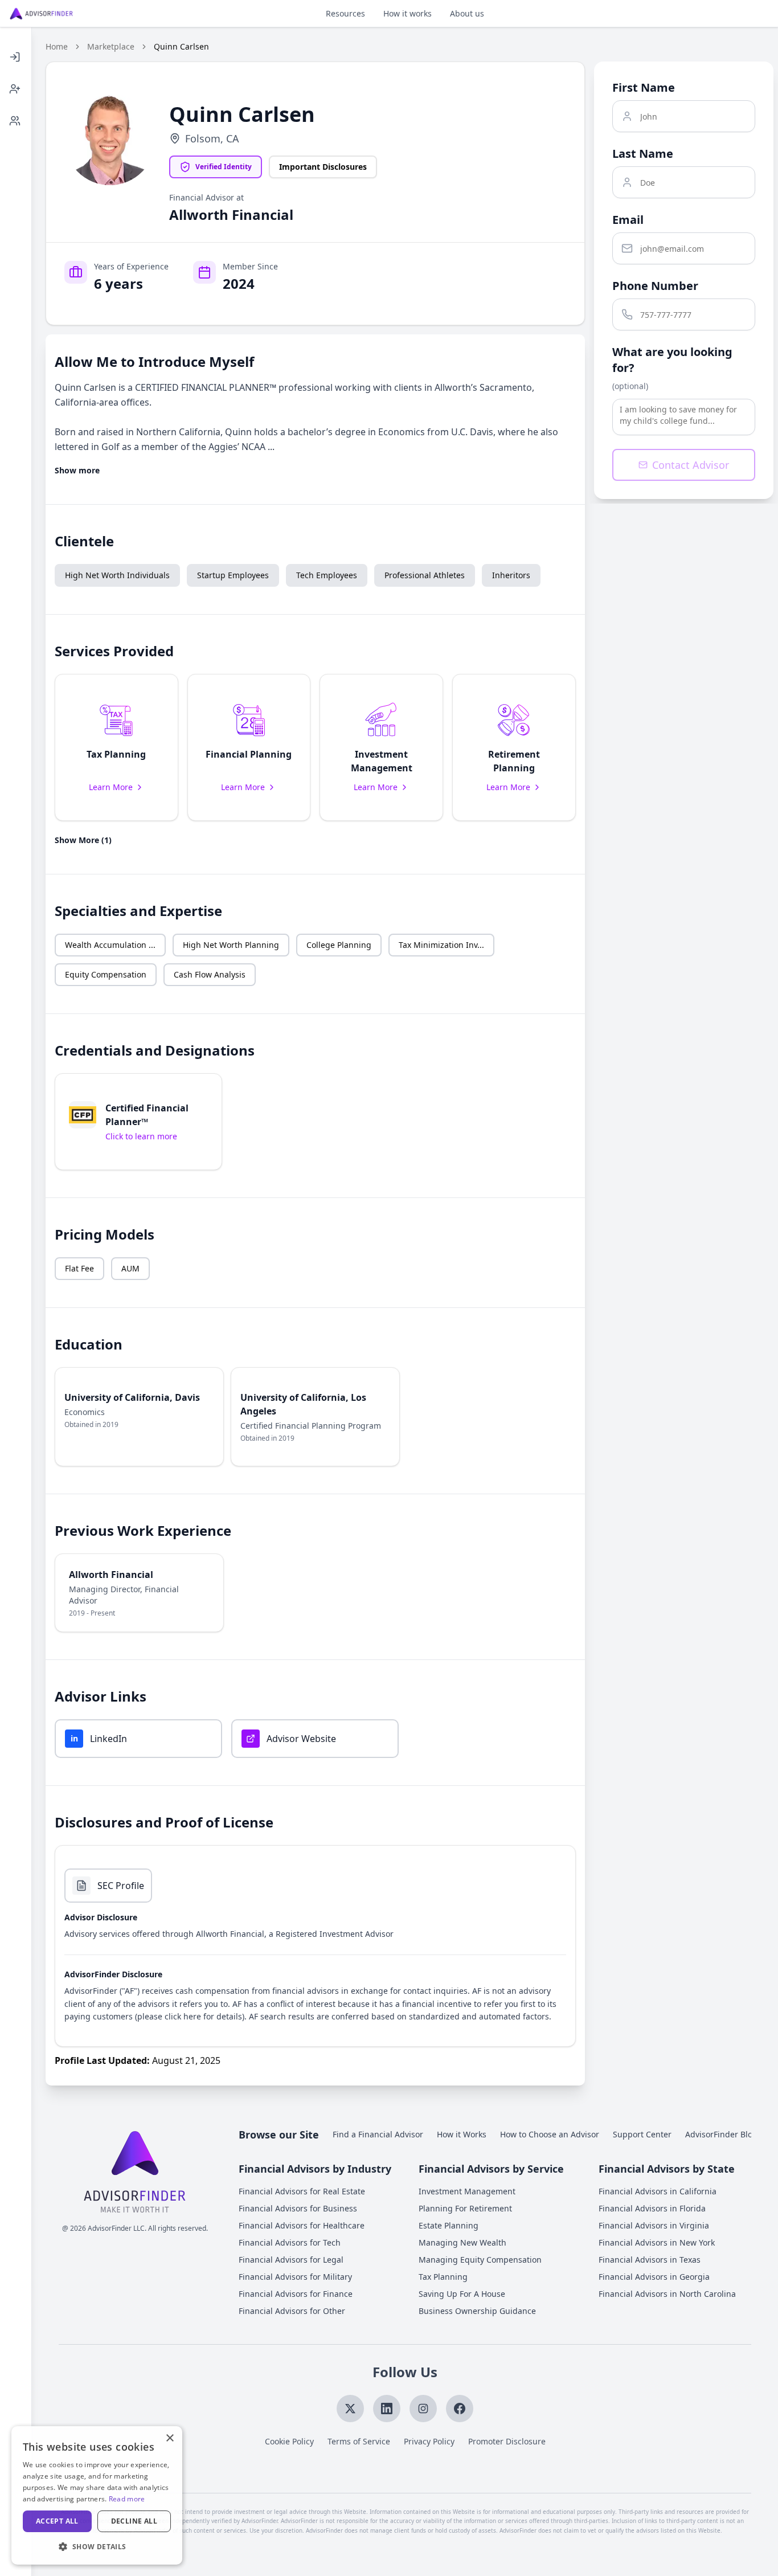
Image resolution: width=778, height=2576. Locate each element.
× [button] (169, 2438)
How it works (408, 13)
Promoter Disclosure (507, 2441)
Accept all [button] (57, 2521)
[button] (116, 747)
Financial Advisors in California (658, 2191)
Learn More (111, 787)
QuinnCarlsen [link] (181, 46)
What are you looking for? (672, 360)
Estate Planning (449, 2225)
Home (57, 46)
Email (628, 220)
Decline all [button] (134, 2521)
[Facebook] (460, 2409)
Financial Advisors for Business (298, 2208)
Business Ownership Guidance (477, 2311)
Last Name (643, 154)
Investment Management (467, 2191)
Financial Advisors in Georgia (654, 2277)
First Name (644, 87)
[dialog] (97, 2495)
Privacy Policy (429, 2441)
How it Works (462, 2134)
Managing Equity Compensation (480, 2260)
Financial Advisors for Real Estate (302, 2191)
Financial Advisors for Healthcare (302, 2225)
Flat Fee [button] (79, 1268)
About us (467, 13)
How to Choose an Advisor (550, 2134)
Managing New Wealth (462, 2242)
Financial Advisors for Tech (290, 2242)
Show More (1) (83, 840)
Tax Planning (443, 2277)
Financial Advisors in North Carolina (667, 2294)
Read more (127, 2499)
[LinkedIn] (387, 2409)
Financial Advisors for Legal (291, 2260)
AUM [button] (130, 1268)
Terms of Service (359, 2441)
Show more (77, 470)
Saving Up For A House (462, 2294)
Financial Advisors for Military (295, 2277)
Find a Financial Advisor (378, 2134)
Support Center (642, 2134)
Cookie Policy (289, 2441)
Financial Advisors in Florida (652, 2208)
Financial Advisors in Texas (650, 2260)
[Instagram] (423, 2409)
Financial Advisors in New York (657, 2242)
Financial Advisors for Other (292, 2311)
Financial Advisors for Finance (296, 2294)
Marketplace (111, 46)
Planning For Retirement (465, 2208)
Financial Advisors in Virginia (654, 2225)
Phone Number (655, 286)
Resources (345, 13)
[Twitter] (350, 2409)
